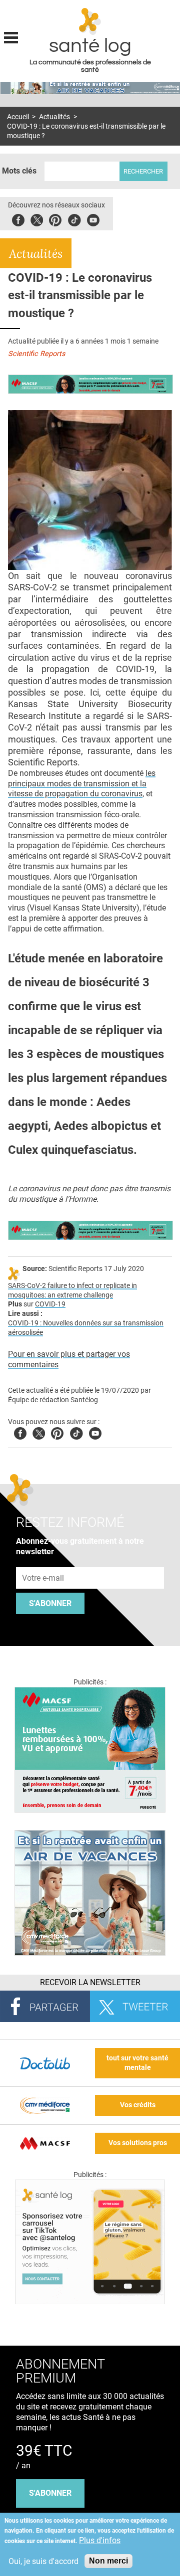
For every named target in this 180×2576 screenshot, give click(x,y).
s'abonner (50, 2493)
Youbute (93, 219)
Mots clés (19, 171)
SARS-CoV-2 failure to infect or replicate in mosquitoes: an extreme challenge (72, 1290)
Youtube (95, 1432)
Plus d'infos (100, 2540)
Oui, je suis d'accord (43, 2561)
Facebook (18, 219)
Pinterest (55, 219)
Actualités (54, 117)
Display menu (11, 36)
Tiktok (74, 219)
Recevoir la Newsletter (90, 1982)
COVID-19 (50, 1304)
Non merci (108, 2561)
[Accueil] (90, 21)
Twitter (37, 219)
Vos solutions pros (138, 2143)
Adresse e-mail (43, 1562)
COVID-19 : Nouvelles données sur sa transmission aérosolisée (86, 1328)
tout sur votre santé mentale (137, 2063)
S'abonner (50, 1603)
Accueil (18, 117)
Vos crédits (138, 2105)
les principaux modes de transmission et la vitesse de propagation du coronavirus (82, 784)
